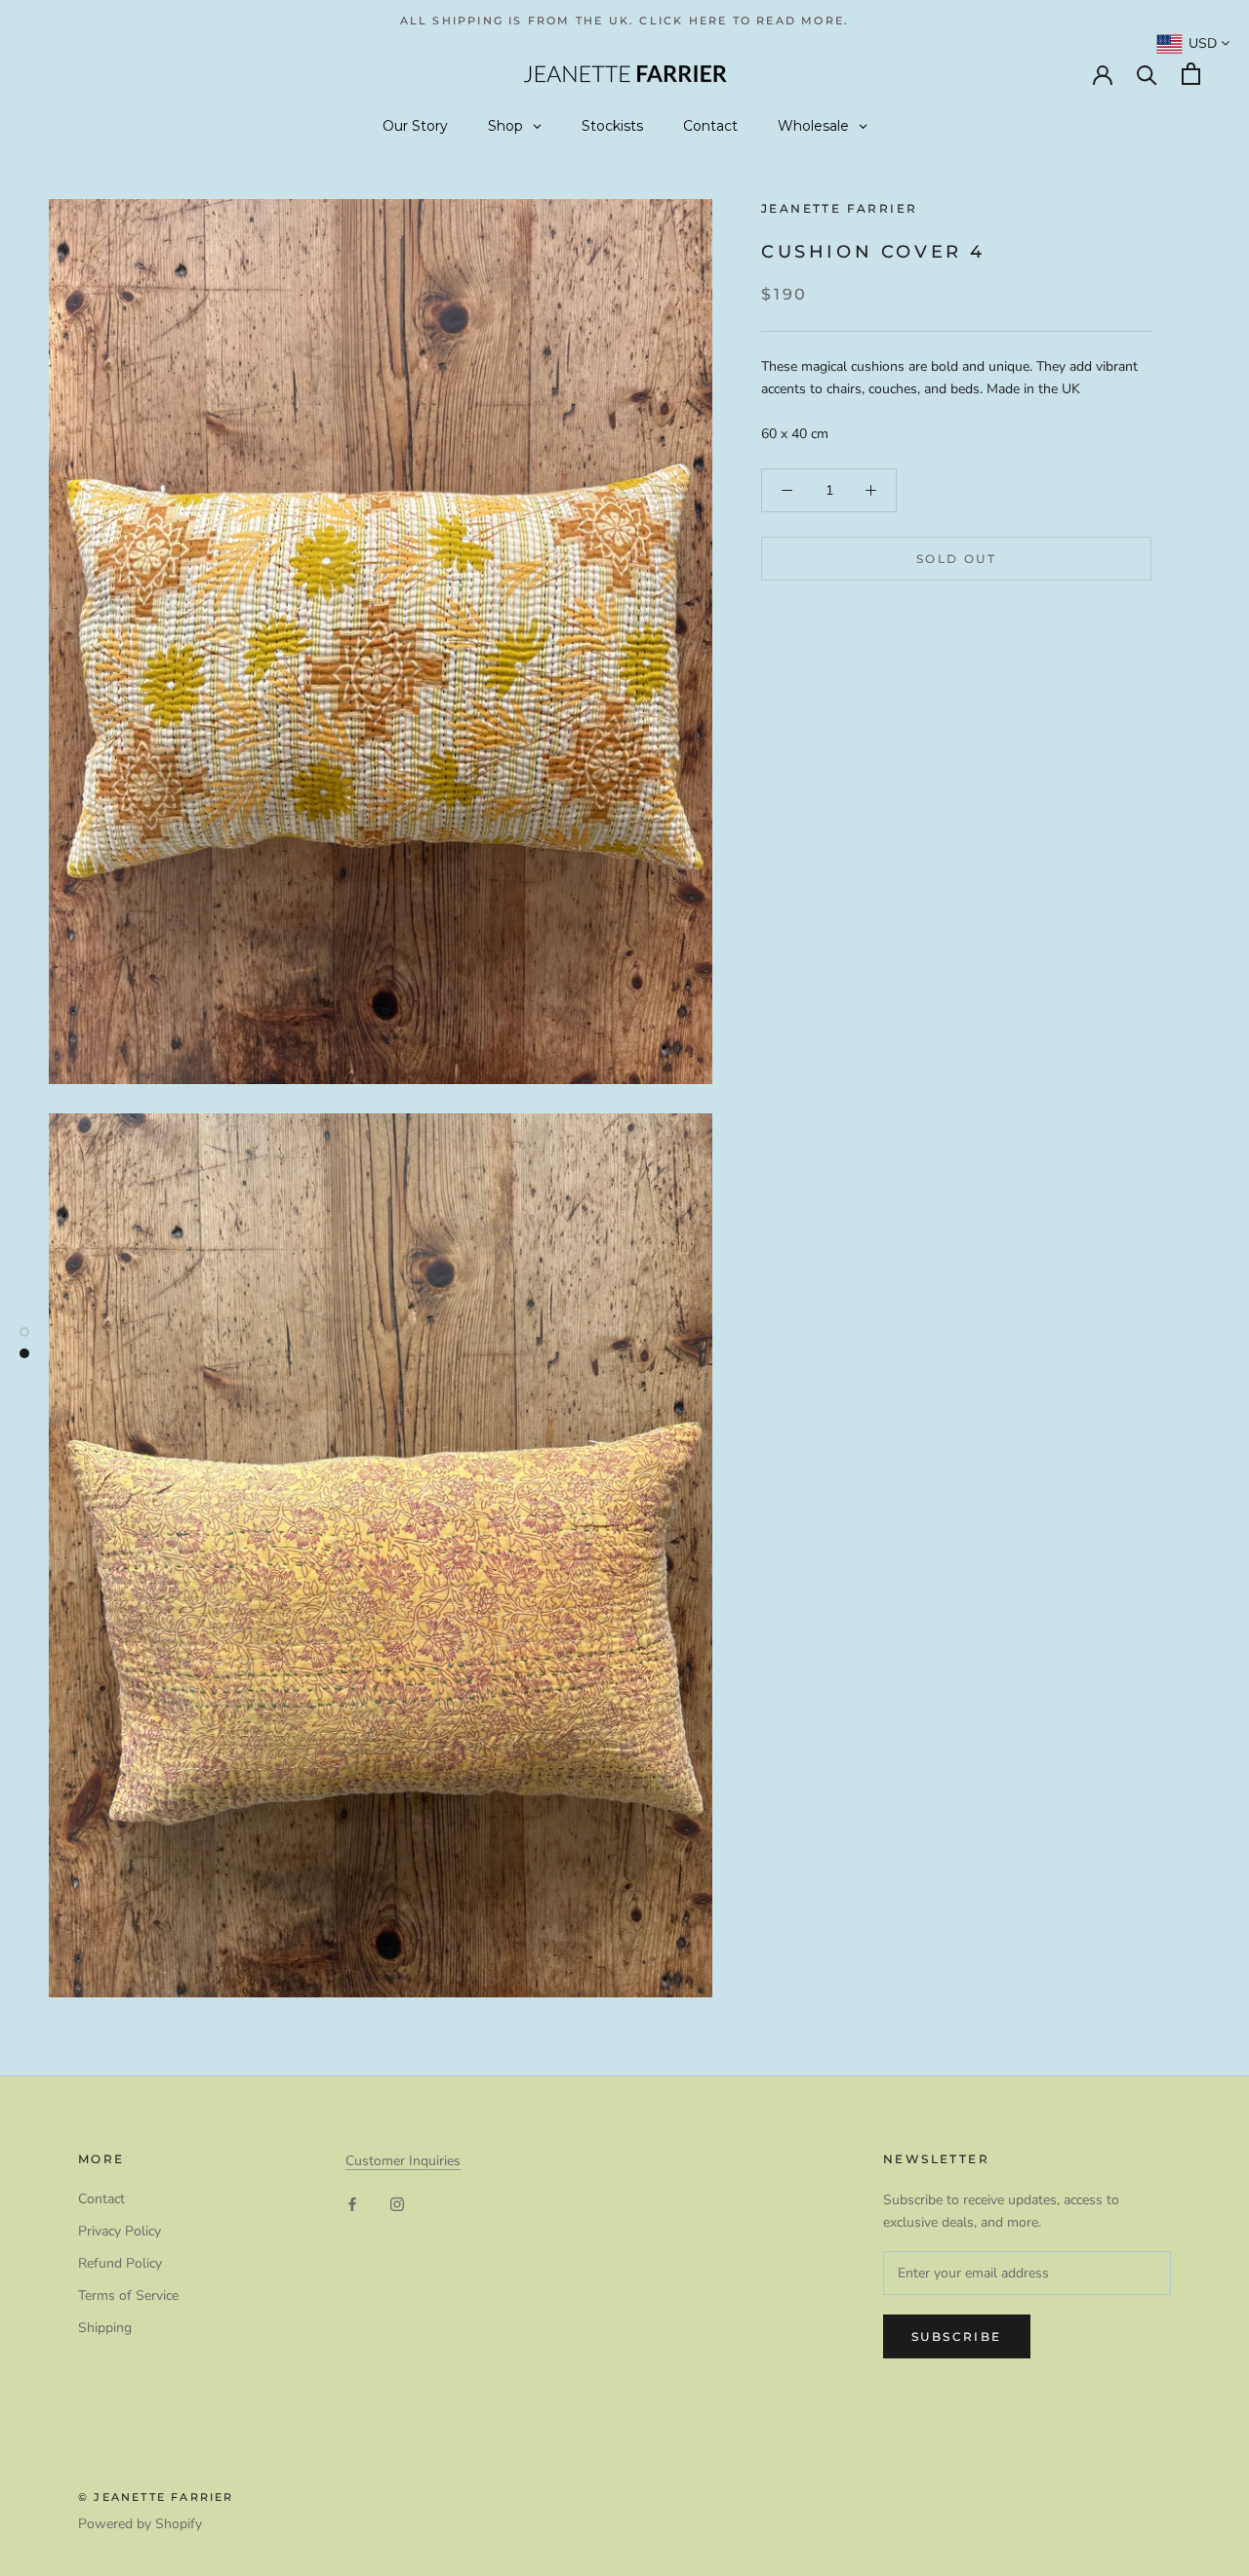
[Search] (1147, 74)
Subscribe (957, 2336)
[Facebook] (352, 2204)
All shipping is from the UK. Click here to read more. (625, 20)
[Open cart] (1191, 74)
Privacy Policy (120, 2231)
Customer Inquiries (403, 2161)
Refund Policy (120, 2263)
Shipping (105, 2328)
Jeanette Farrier (839, 208)
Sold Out (956, 559)
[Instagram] (397, 2204)
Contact (101, 2199)
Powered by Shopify (140, 2524)
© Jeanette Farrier (156, 2497)
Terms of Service (128, 2295)
